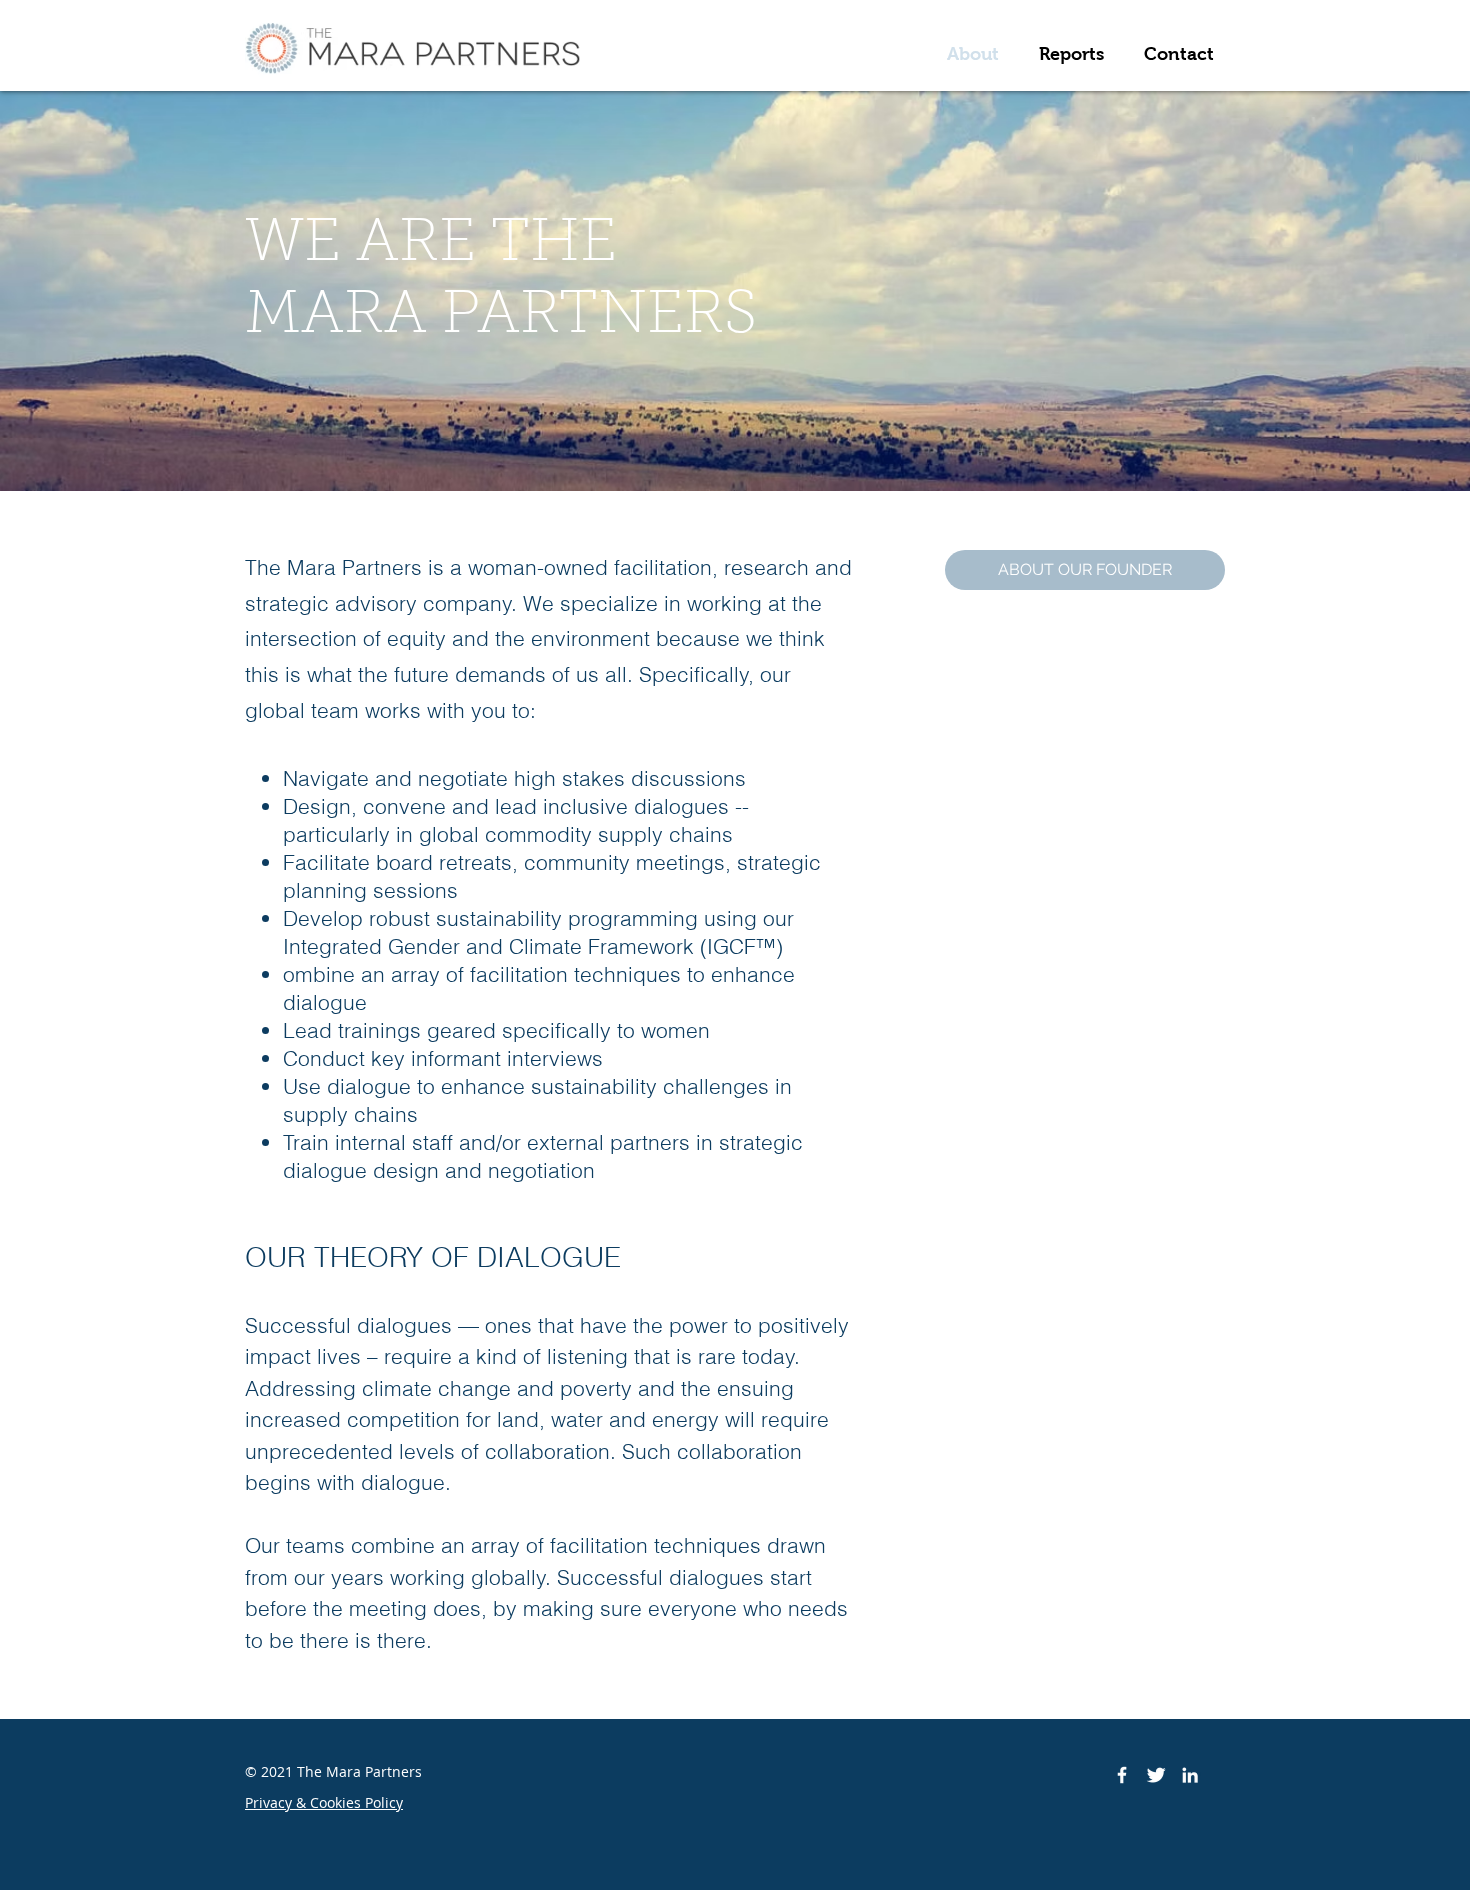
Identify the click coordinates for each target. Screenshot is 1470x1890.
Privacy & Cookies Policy (324, 1802)
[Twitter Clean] (1156, 1775)
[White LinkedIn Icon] (1190, 1775)
